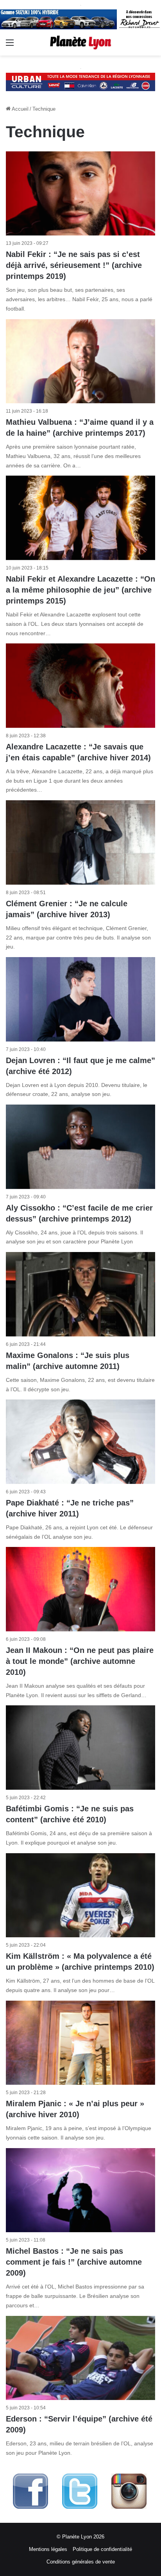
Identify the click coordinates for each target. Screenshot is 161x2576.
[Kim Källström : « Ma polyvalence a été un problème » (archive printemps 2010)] (80, 1895)
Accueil (20, 109)
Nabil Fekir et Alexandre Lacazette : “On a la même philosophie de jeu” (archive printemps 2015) (80, 590)
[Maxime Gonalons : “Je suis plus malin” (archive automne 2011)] (80, 1294)
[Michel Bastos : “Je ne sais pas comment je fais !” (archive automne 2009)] (80, 2190)
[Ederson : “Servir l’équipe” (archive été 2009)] (80, 2358)
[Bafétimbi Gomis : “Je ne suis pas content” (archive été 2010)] (80, 1747)
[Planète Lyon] (80, 42)
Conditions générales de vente (81, 2562)
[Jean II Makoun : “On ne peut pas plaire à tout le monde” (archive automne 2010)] (80, 1589)
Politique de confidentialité (102, 2549)
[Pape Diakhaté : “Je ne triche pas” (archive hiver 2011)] (80, 1442)
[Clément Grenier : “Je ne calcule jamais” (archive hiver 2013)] (80, 842)
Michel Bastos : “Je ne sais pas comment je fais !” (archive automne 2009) (74, 2262)
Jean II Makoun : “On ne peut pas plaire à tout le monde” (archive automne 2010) (80, 1661)
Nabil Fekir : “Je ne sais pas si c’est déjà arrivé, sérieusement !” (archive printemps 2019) (74, 265)
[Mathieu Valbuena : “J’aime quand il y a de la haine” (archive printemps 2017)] (80, 361)
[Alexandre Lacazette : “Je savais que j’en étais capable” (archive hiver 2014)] (80, 685)
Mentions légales (48, 2549)
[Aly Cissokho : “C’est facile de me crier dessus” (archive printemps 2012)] (80, 1147)
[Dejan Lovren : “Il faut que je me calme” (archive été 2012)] (80, 999)
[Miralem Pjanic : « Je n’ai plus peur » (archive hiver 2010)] (80, 2043)
